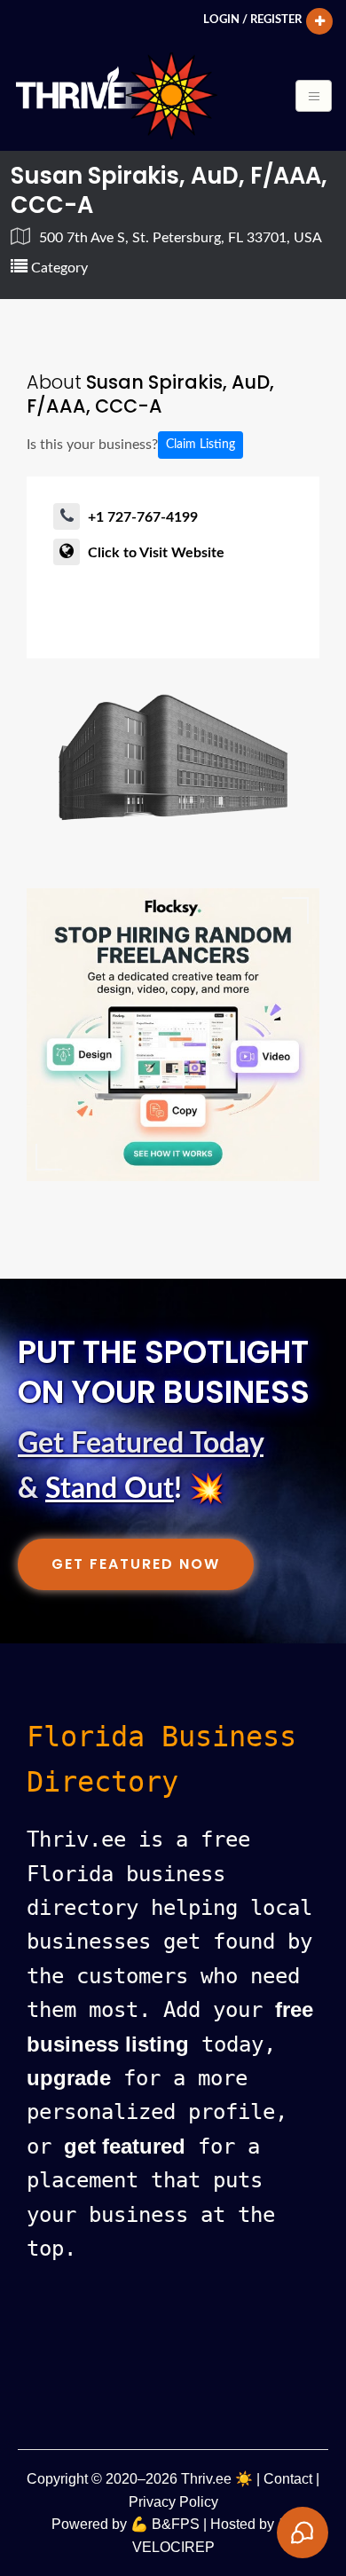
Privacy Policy (173, 2502)
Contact (288, 2479)
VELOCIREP (173, 2547)
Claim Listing (201, 445)
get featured (125, 2146)
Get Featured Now (136, 1564)
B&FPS (176, 2524)
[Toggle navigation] (314, 96)
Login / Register (252, 20)
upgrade (69, 2078)
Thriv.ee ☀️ (217, 2479)
